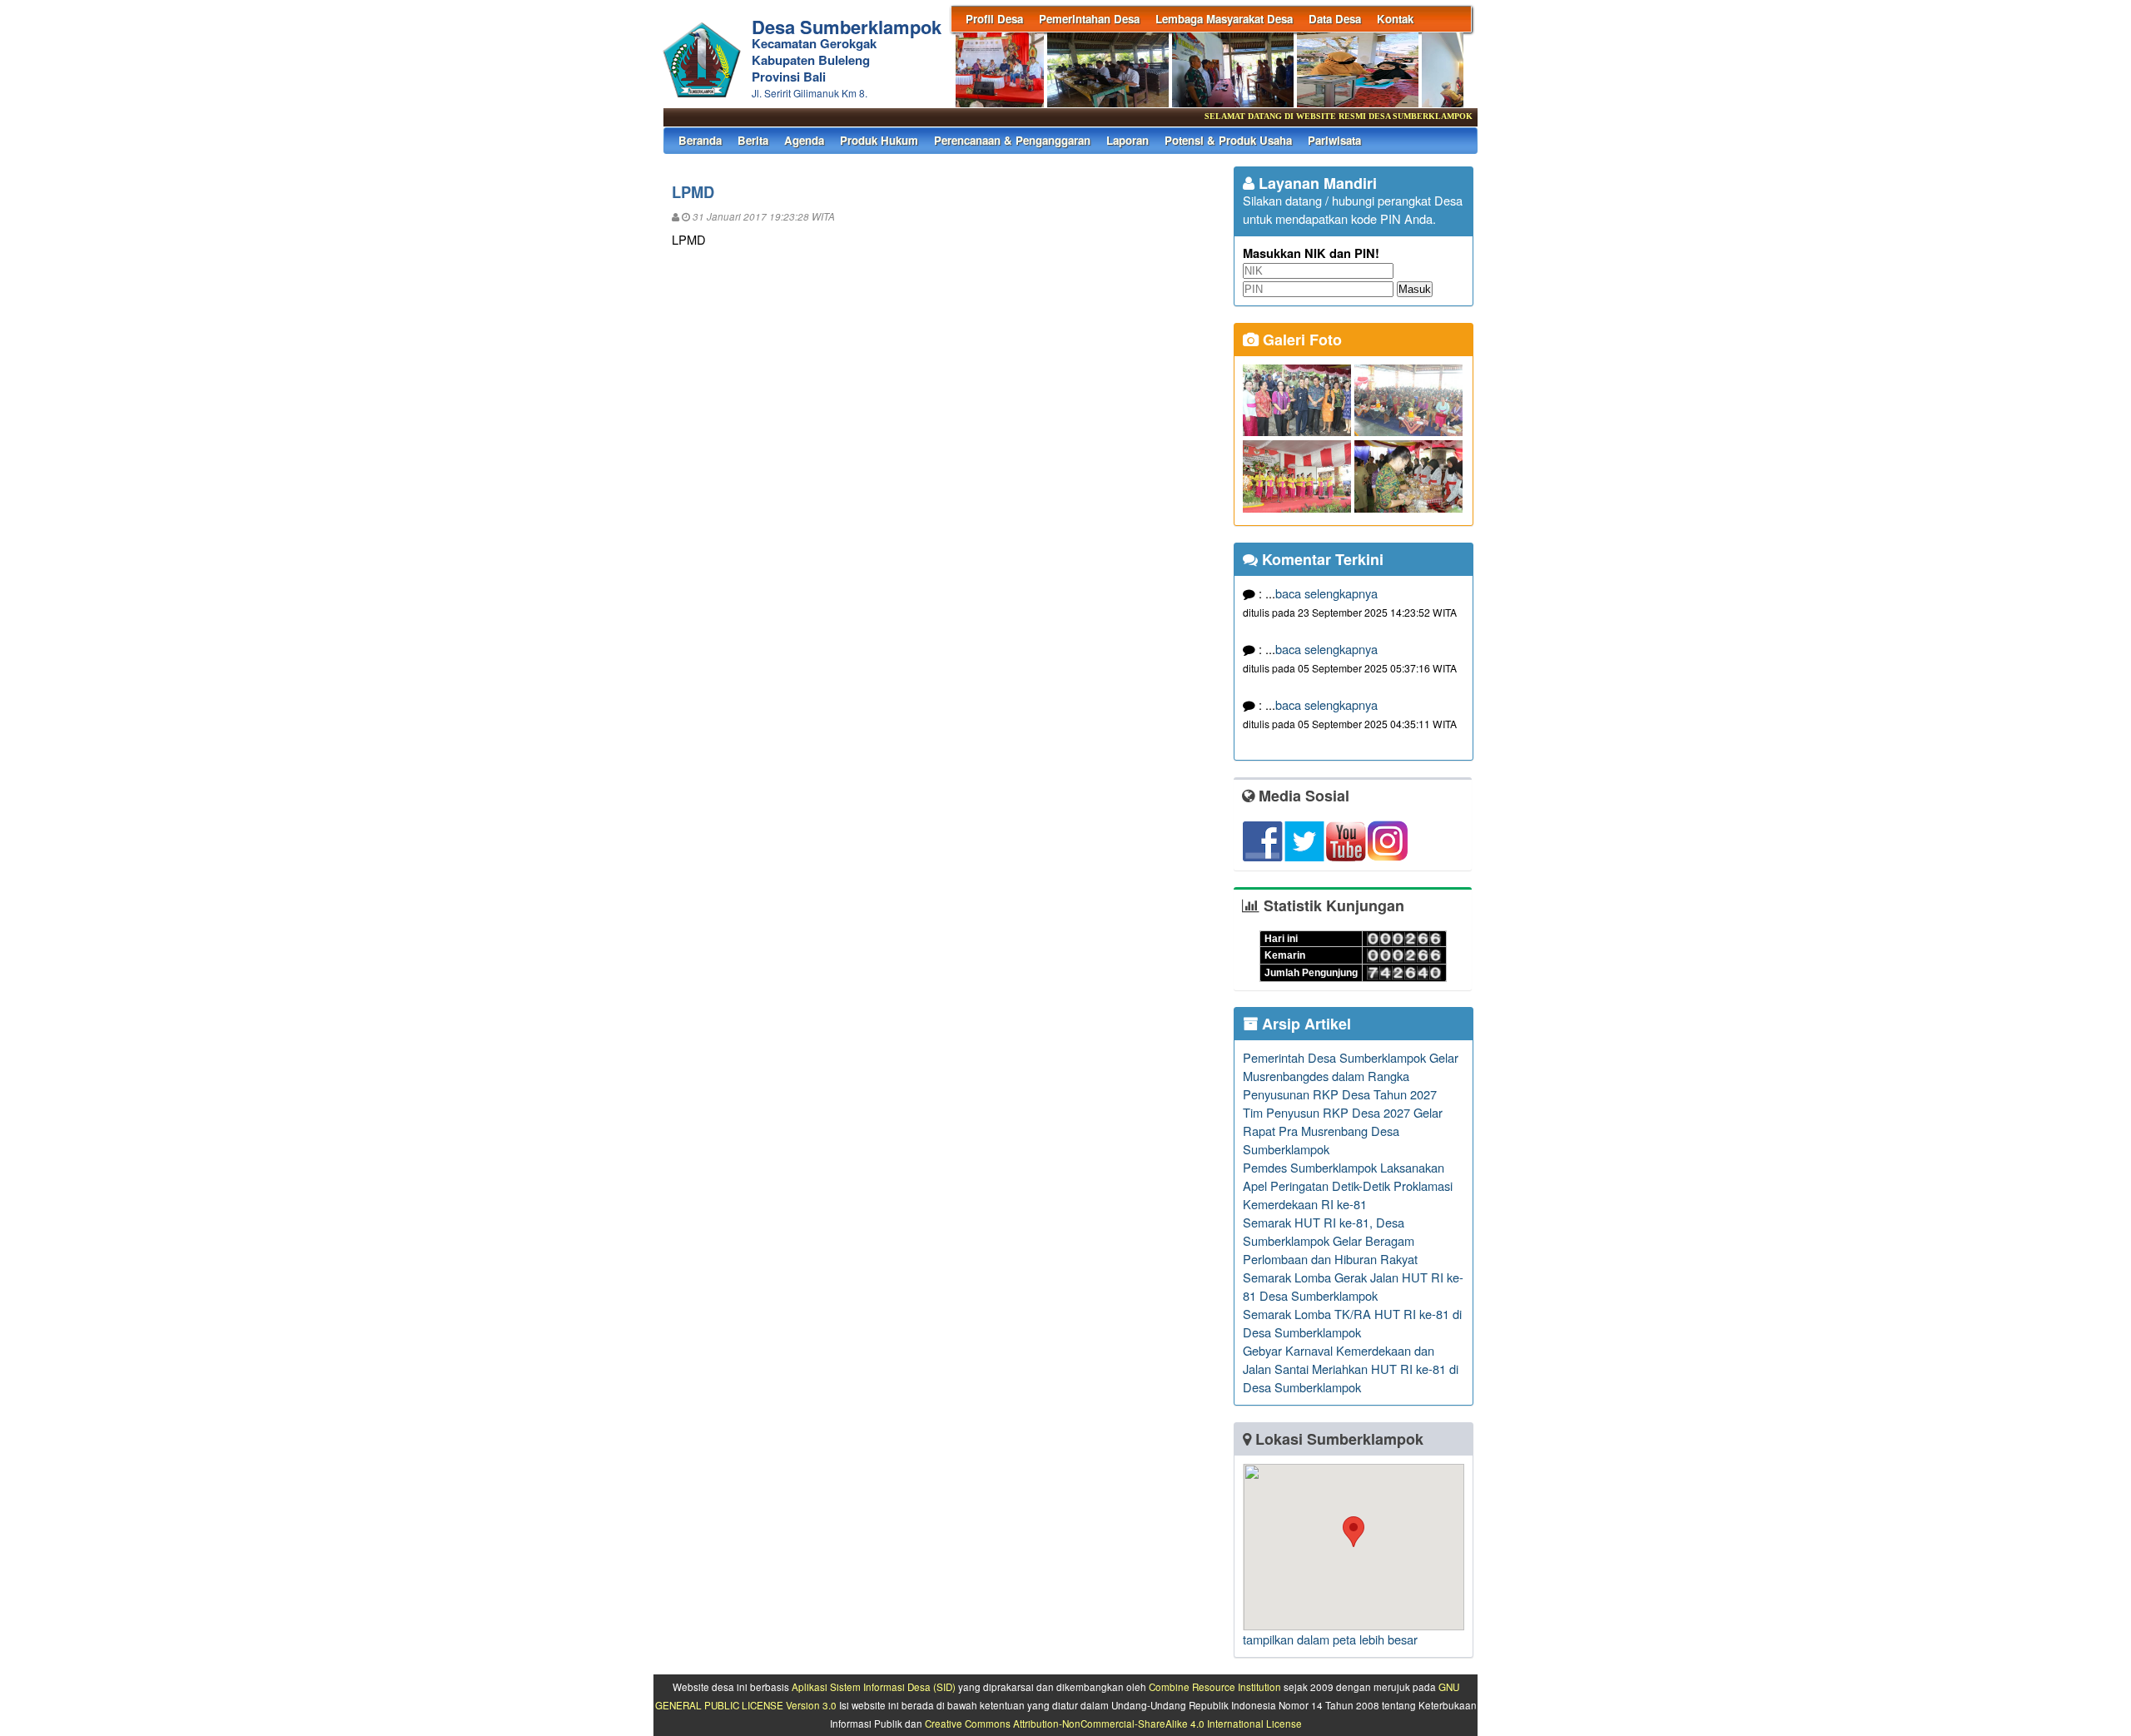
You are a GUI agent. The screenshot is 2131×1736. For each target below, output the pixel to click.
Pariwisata (1334, 140)
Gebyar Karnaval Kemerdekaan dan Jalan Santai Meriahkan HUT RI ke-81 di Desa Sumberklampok (1351, 1369)
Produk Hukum (879, 140)
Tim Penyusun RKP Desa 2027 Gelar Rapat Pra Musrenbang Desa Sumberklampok (1343, 1131)
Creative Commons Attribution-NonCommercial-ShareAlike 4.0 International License (1113, 1724)
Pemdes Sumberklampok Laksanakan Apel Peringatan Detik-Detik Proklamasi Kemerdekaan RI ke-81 (1348, 1185)
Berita (753, 140)
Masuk (1415, 289)
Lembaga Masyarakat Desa (1224, 19)
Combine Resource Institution (1215, 1687)
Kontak (1395, 19)
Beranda (700, 140)
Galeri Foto (1300, 340)
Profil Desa (994, 19)
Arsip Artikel (1304, 1024)
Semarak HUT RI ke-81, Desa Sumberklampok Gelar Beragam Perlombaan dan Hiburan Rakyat (1330, 1240)
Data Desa (1335, 19)
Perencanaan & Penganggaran (1012, 140)
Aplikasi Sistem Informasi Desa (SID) (874, 1687)
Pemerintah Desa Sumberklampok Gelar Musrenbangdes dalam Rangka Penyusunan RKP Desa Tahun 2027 (1351, 1076)
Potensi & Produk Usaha (1228, 140)
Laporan (1128, 140)
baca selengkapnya (1326, 593)
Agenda (804, 140)
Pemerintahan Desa (1089, 19)
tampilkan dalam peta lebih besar (1330, 1639)
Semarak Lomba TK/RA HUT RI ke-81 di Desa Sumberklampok (1352, 1323)
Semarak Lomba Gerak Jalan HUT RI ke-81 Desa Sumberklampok (1353, 1286)
